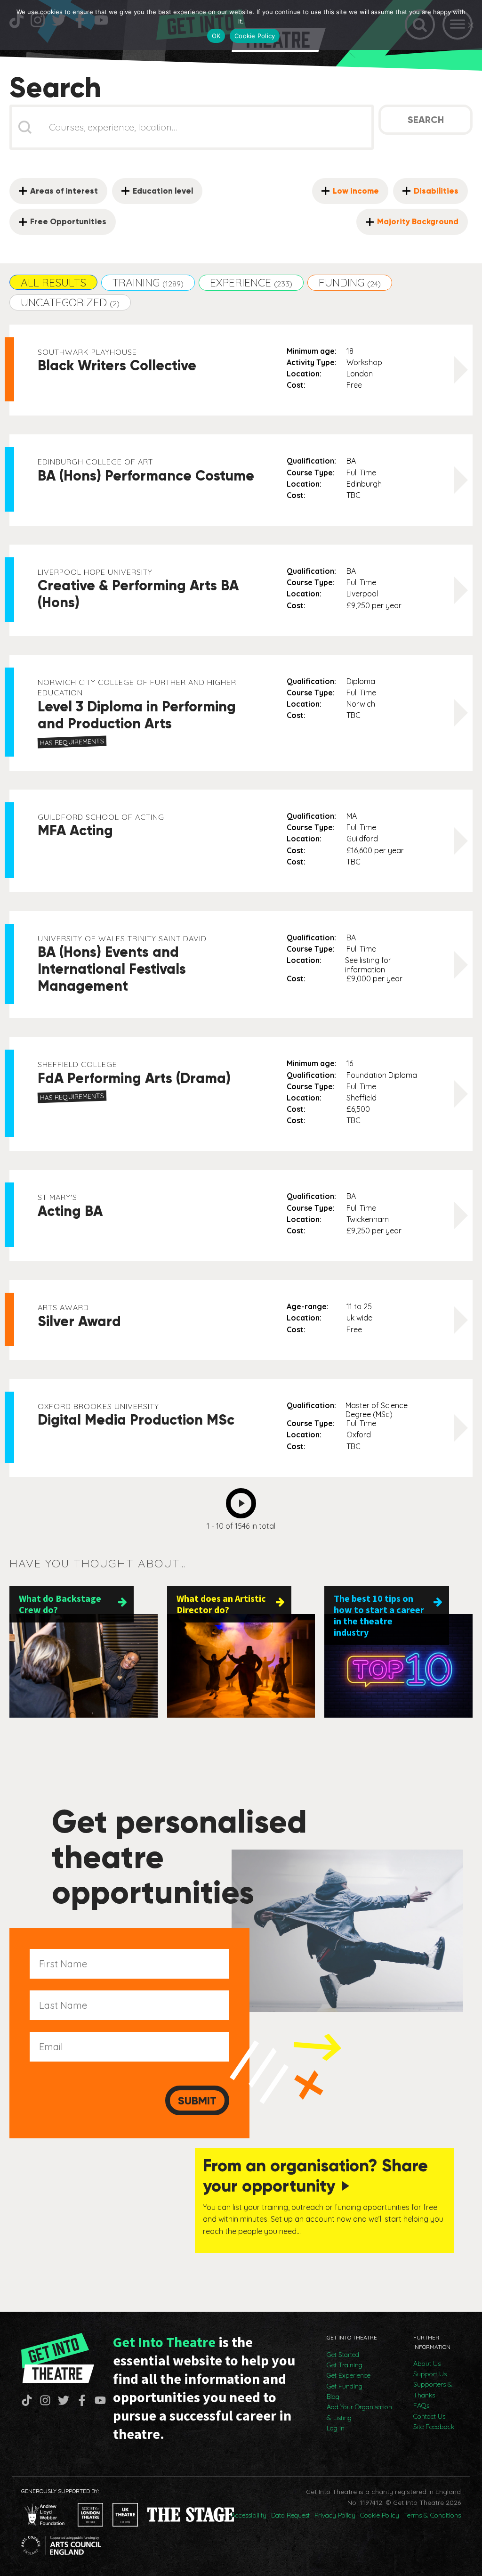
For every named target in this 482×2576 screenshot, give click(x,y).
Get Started (343, 2355)
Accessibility (249, 2515)
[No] (470, 25)
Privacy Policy (335, 2515)
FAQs (421, 2405)
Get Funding (345, 2386)
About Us (427, 2364)
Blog (333, 2397)
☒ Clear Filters (43, 168)
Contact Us (429, 2416)
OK (216, 36)
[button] (53, 282)
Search (426, 120)
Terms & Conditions (432, 2515)
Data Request (290, 2515)
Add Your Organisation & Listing (359, 2412)
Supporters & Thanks (433, 2389)
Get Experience (349, 2375)
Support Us (430, 2374)
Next (244, 1500)
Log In (336, 2428)
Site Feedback (434, 2427)
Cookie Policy (380, 2515)
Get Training (345, 2365)
